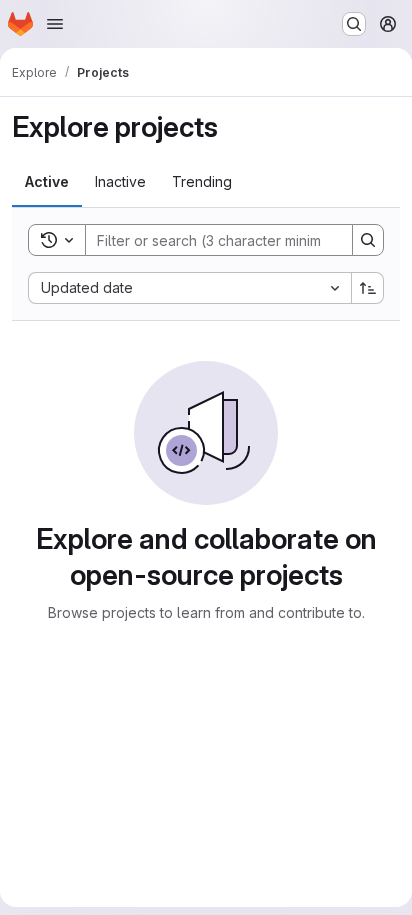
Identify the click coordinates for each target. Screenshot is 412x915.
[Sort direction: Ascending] (368, 288)
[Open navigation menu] (55, 24)
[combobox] (189, 288)
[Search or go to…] (354, 24)
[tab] (47, 182)
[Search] (368, 240)
